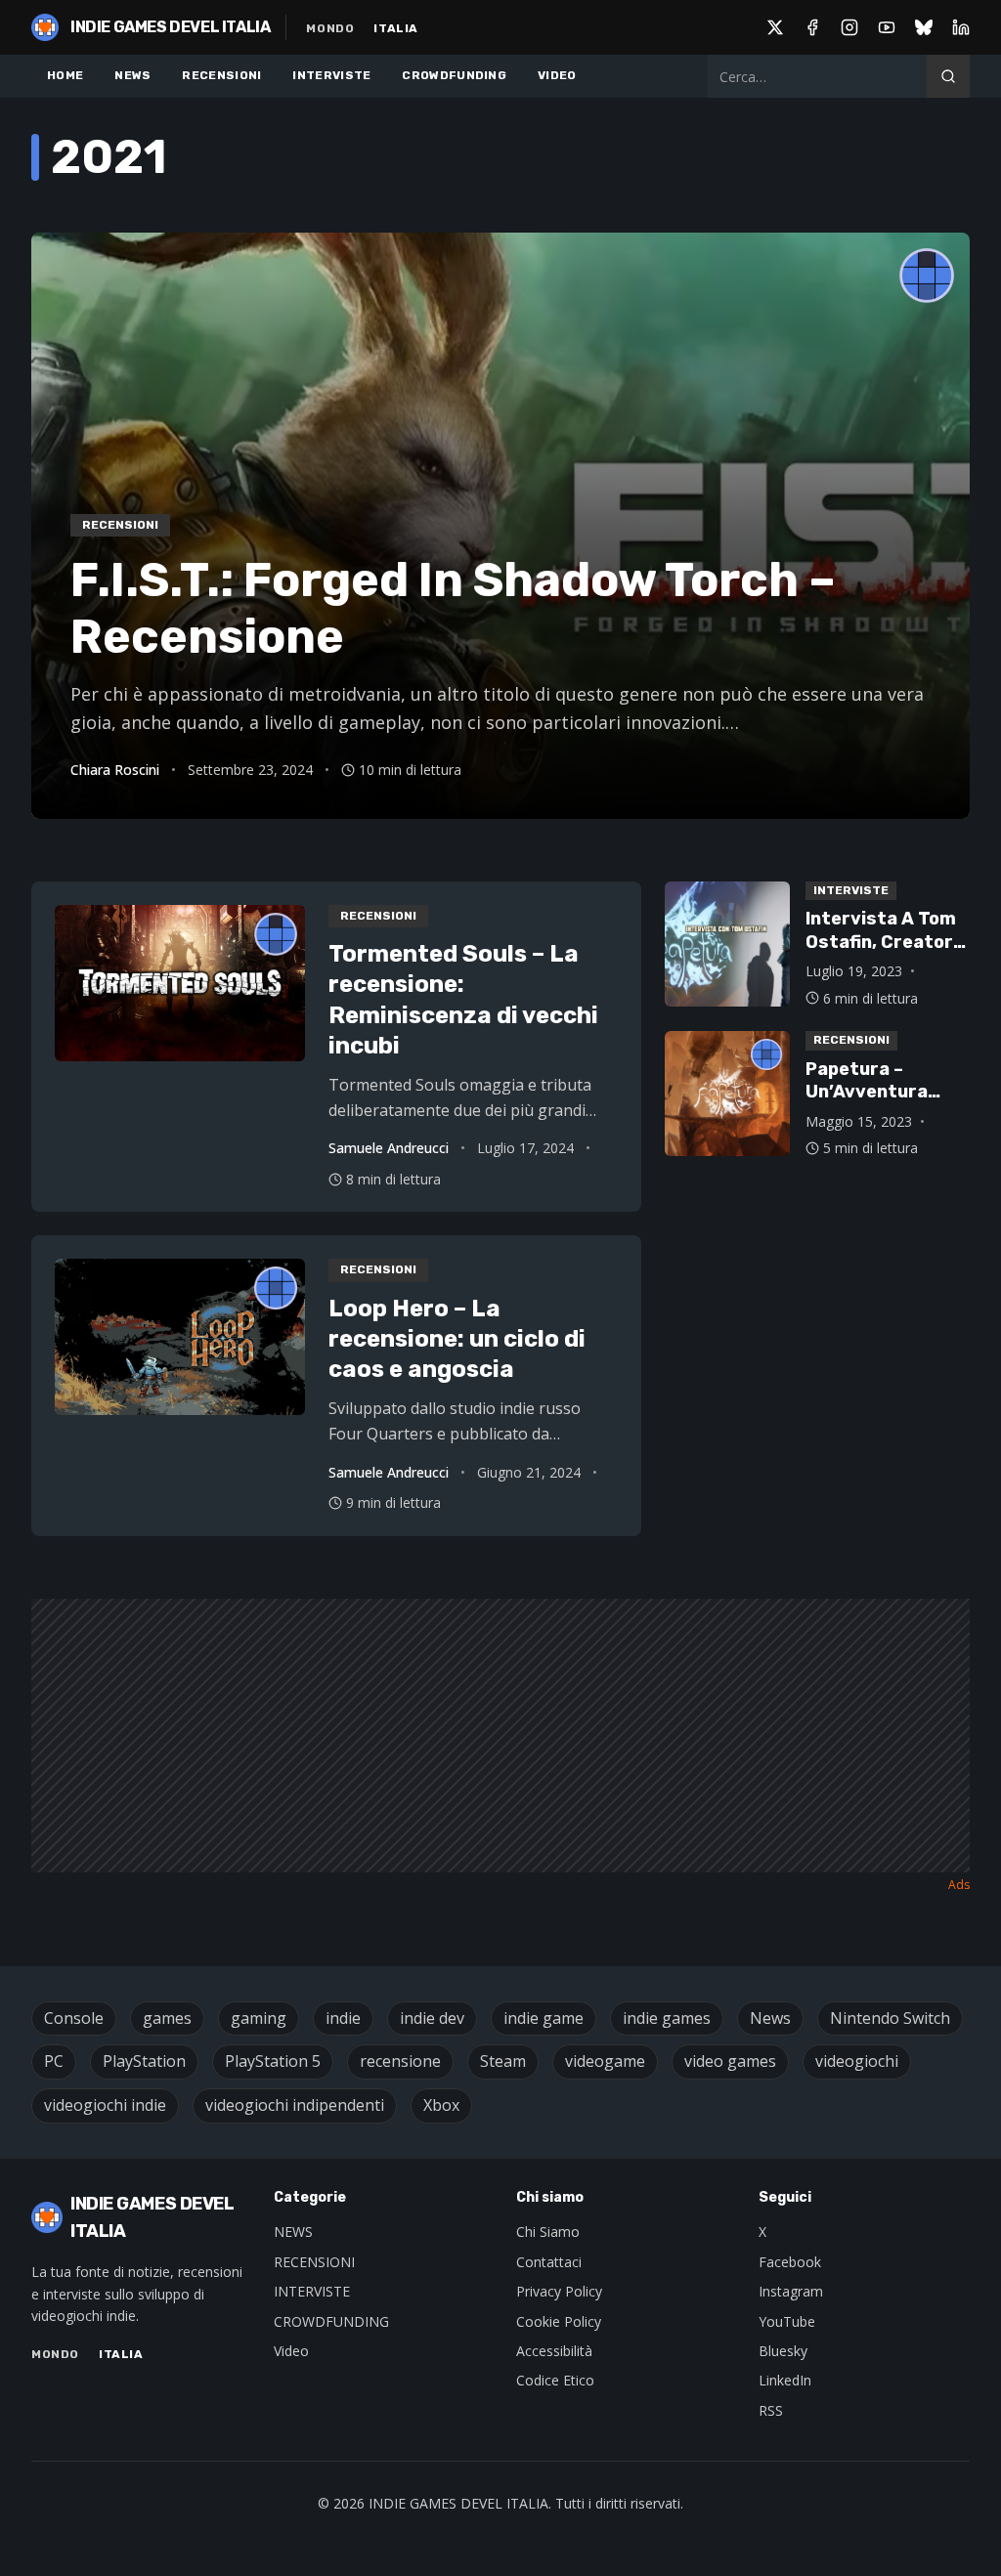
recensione (400, 2061)
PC (54, 2061)
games (167, 2018)
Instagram (791, 2291)
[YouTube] (887, 27)
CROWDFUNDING (454, 75)
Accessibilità (554, 2351)
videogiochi (857, 2061)
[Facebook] (812, 27)
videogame (605, 2061)
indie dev (432, 2018)
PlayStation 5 (273, 2061)
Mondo (330, 28)
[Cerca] (948, 76)
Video (291, 2351)
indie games (667, 2018)
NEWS (132, 75)
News (770, 2018)
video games (730, 2061)
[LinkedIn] (961, 27)
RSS (771, 2410)
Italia (396, 28)
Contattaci (549, 2262)
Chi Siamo (548, 2232)
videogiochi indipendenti (295, 2105)
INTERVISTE (331, 75)
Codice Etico (555, 2380)
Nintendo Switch (890, 2018)
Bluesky (783, 2351)
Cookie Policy (559, 2321)
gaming (259, 2018)
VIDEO (557, 75)
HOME (65, 75)
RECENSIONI (221, 75)
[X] (775, 27)
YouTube (787, 2321)
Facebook (790, 2262)
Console (74, 2018)
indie (343, 2018)
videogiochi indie (105, 2105)
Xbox (441, 2105)
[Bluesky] (924, 27)
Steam (503, 2061)
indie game (544, 2018)
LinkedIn (785, 2380)
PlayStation (144, 2061)
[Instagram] (849, 27)
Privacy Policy (559, 2291)
